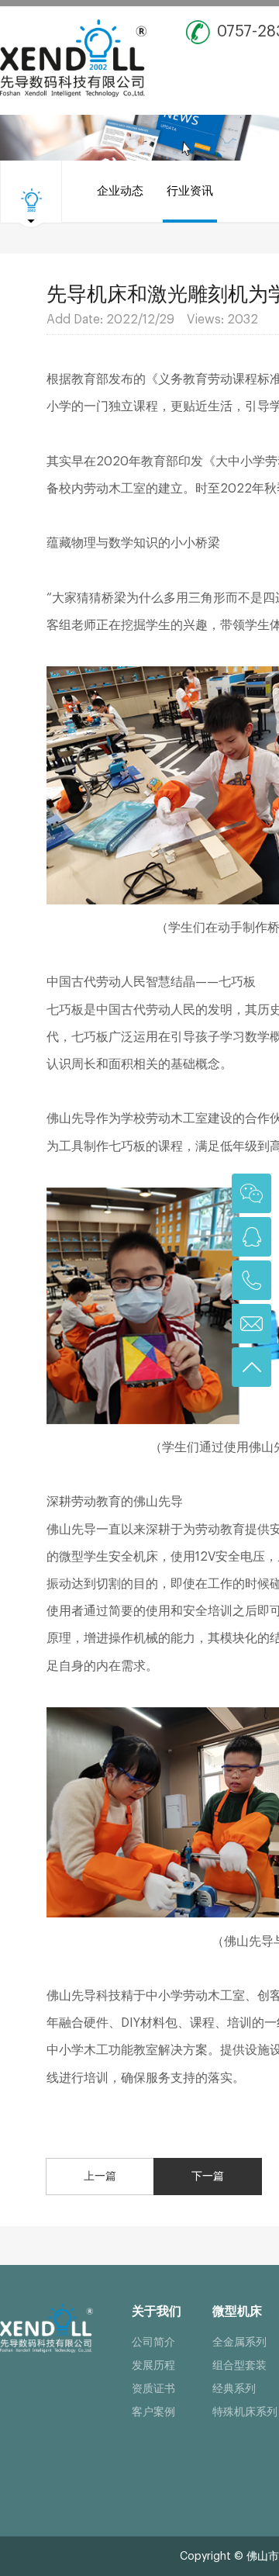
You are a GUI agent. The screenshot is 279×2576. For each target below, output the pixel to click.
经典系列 (234, 2389)
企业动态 (120, 191)
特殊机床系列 (245, 2412)
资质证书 (153, 2389)
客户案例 (153, 2412)
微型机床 (237, 2311)
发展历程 (153, 2366)
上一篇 (100, 2177)
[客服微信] (251, 1193)
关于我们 (157, 2311)
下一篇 (208, 2177)
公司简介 (153, 2343)
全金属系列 (239, 2343)
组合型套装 (239, 2366)
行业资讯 (190, 191)
